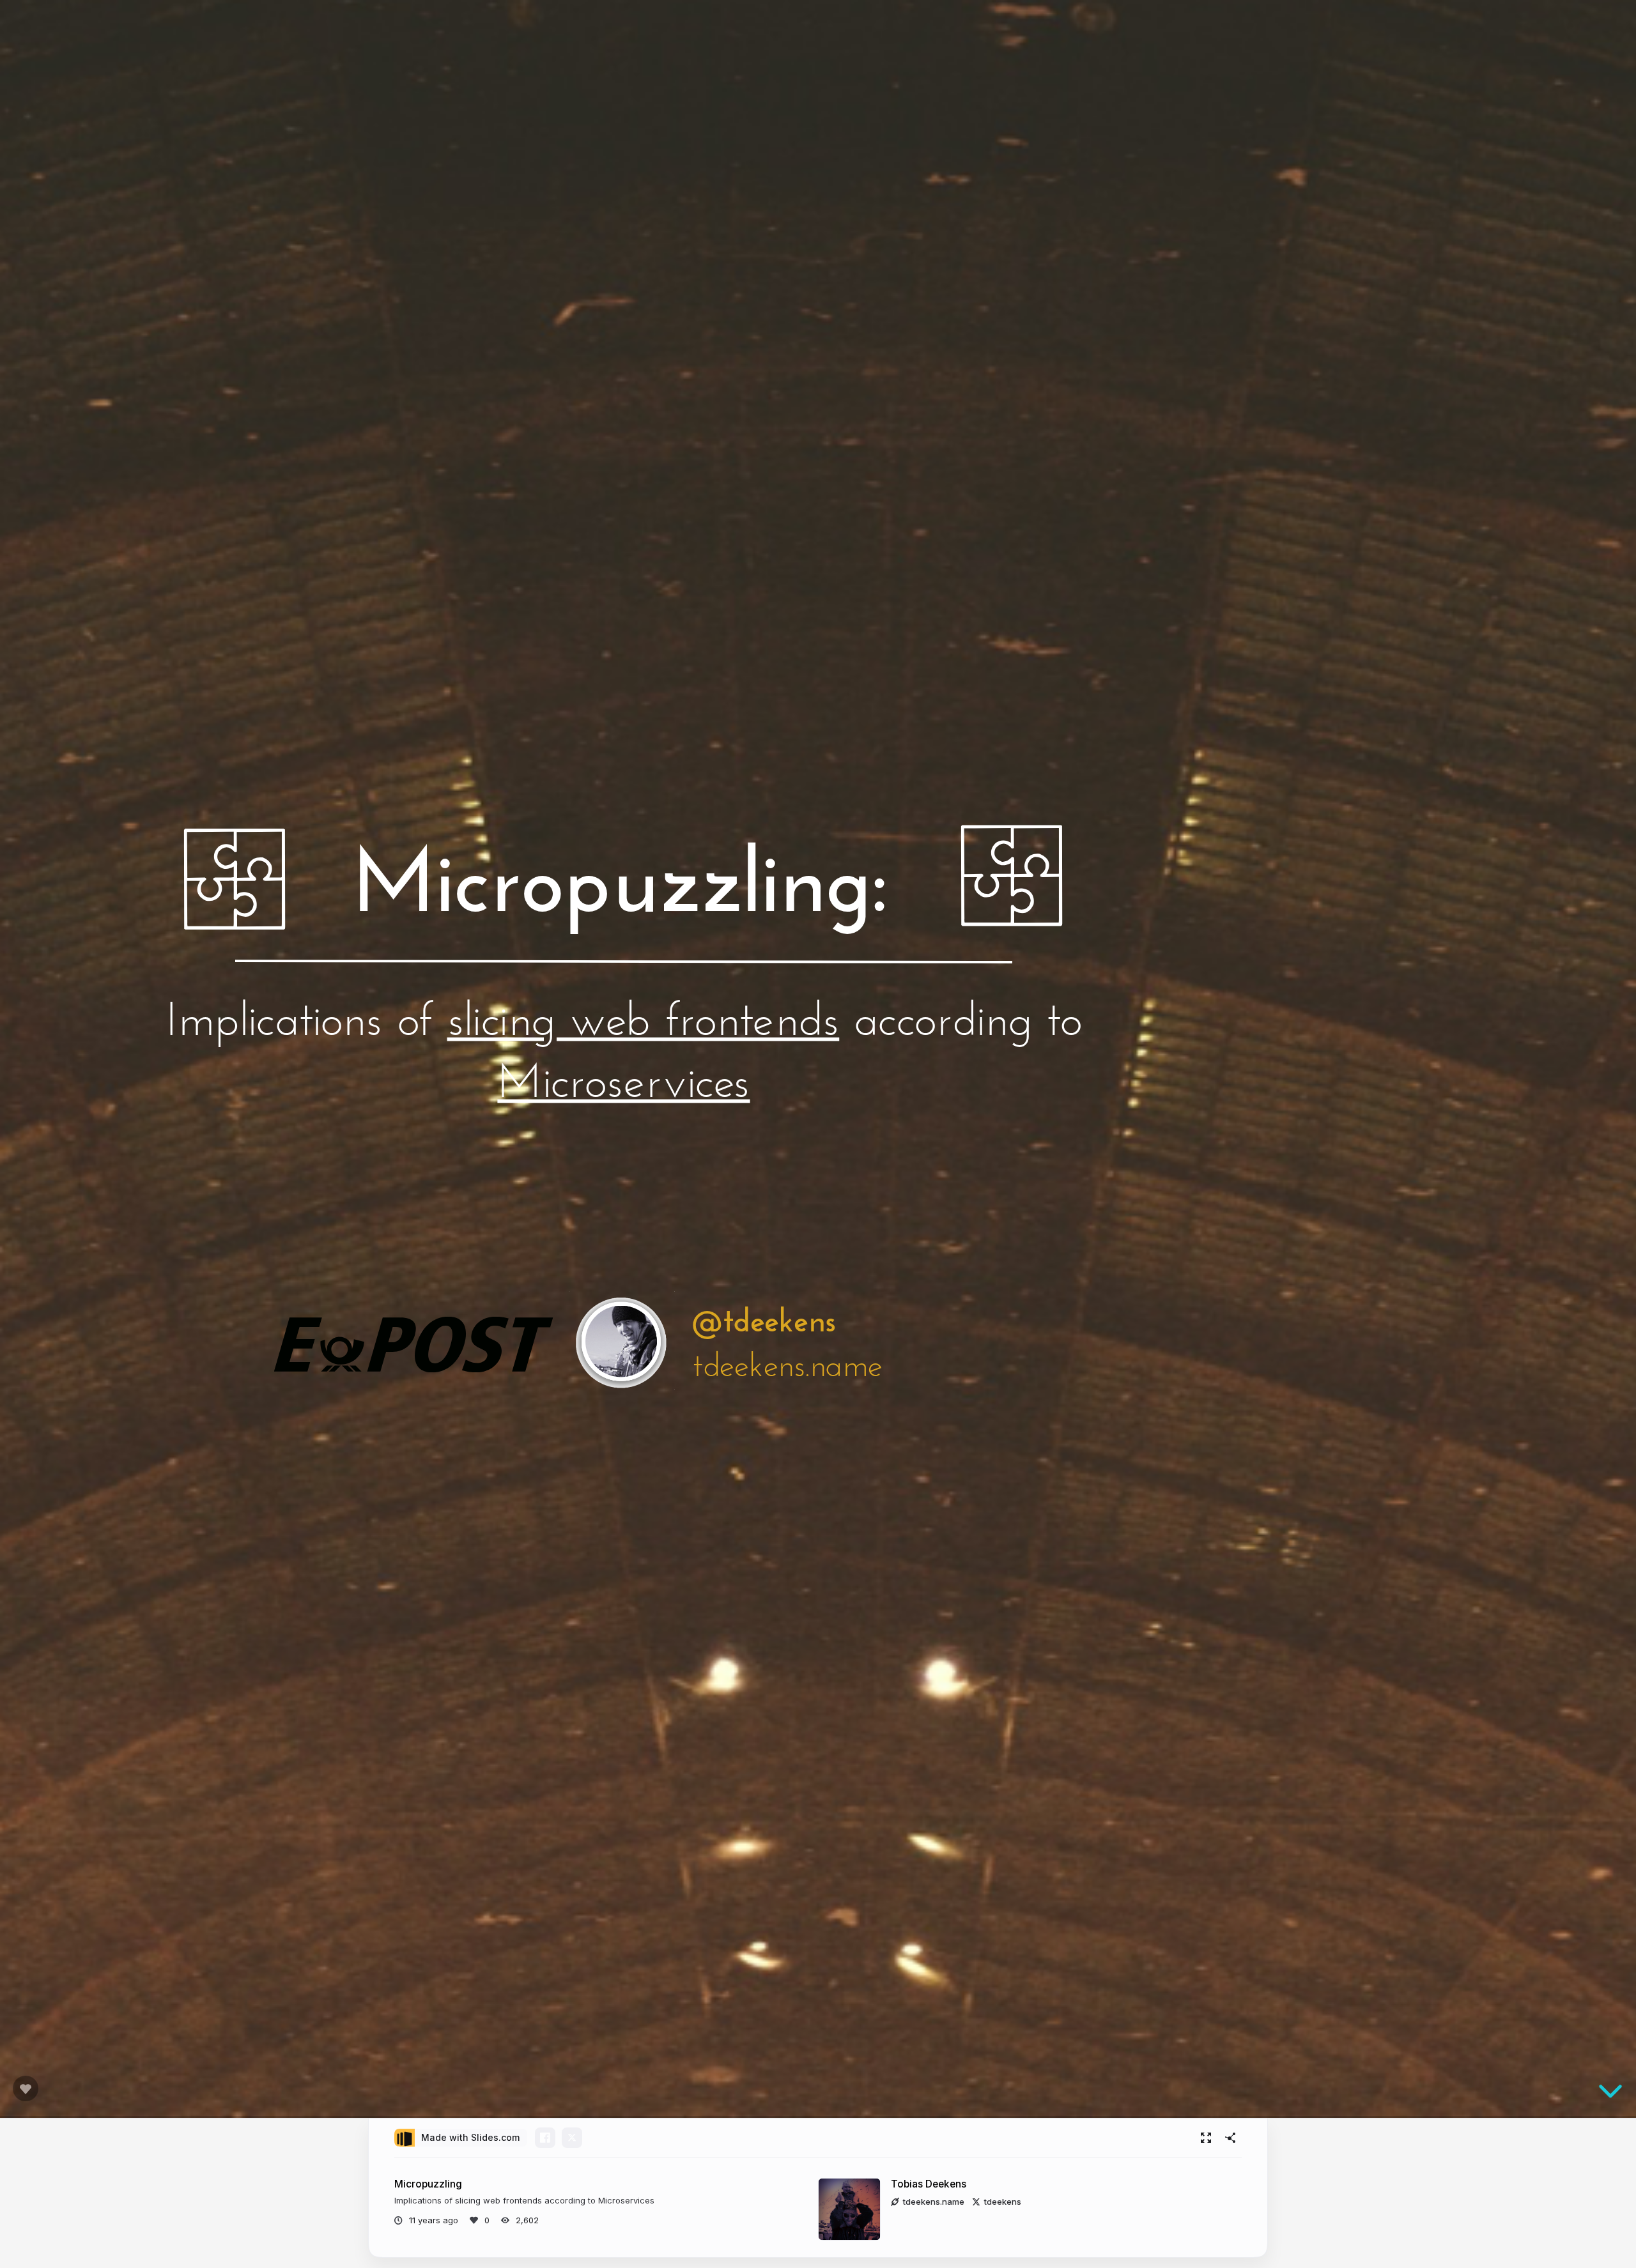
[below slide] (1610, 2094)
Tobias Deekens (929, 2184)
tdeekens (1003, 2202)
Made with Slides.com (470, 2137)
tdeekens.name (934, 2202)
